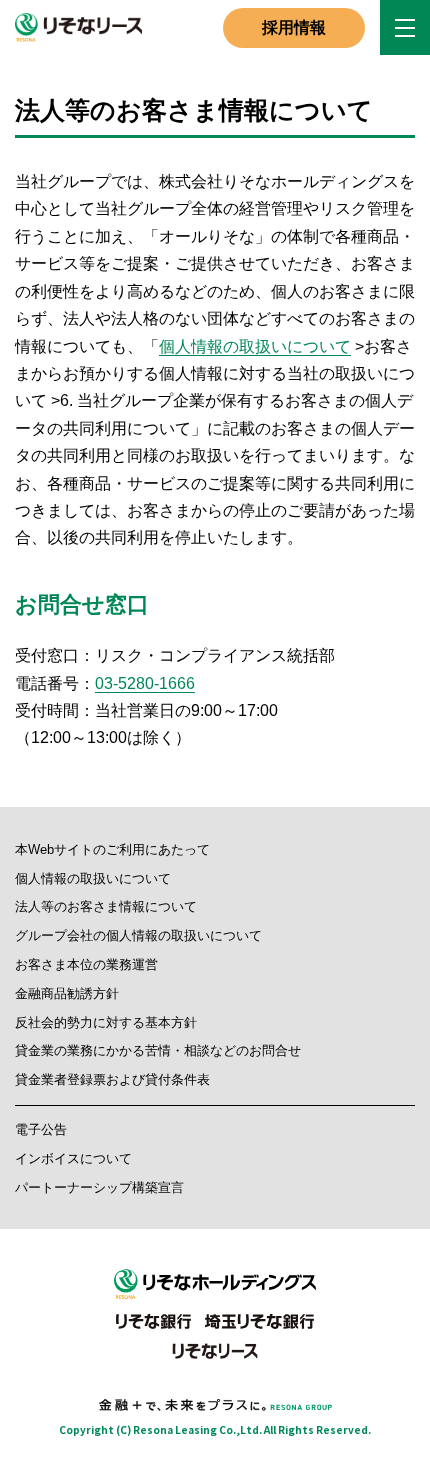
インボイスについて (73, 1158)
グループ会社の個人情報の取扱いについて (138, 935)
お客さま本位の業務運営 (86, 964)
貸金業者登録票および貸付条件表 (112, 1079)
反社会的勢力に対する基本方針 (106, 1022)
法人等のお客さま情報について (106, 906)
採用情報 (294, 27)
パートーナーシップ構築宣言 (99, 1187)
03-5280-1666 (145, 683)
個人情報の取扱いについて (255, 346)
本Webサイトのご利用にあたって (112, 849)
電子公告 (41, 1129)
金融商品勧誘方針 (67, 993)
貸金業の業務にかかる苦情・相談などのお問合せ (158, 1050)
